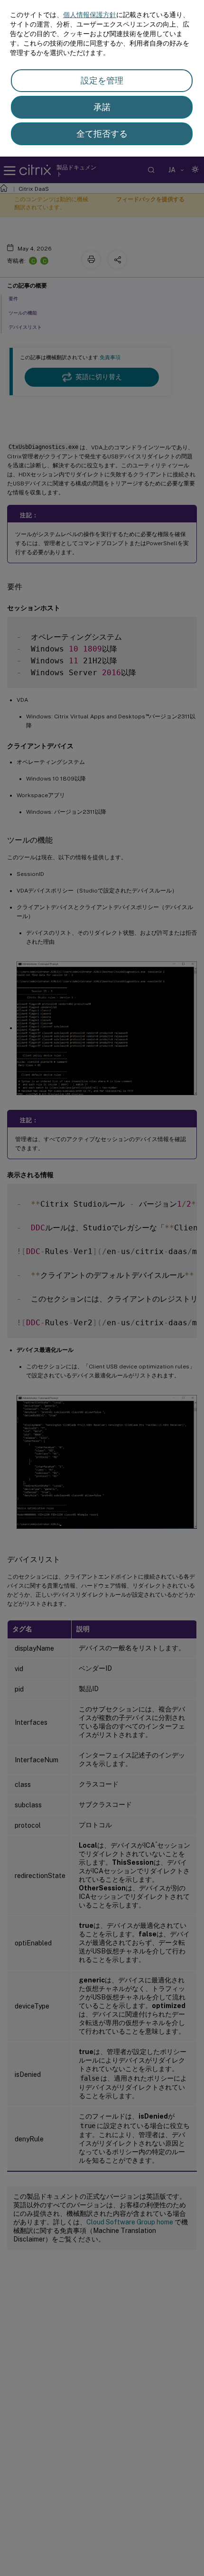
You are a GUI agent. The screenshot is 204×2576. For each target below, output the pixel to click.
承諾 (102, 107)
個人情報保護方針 (90, 15)
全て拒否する (102, 134)
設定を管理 (102, 80)
